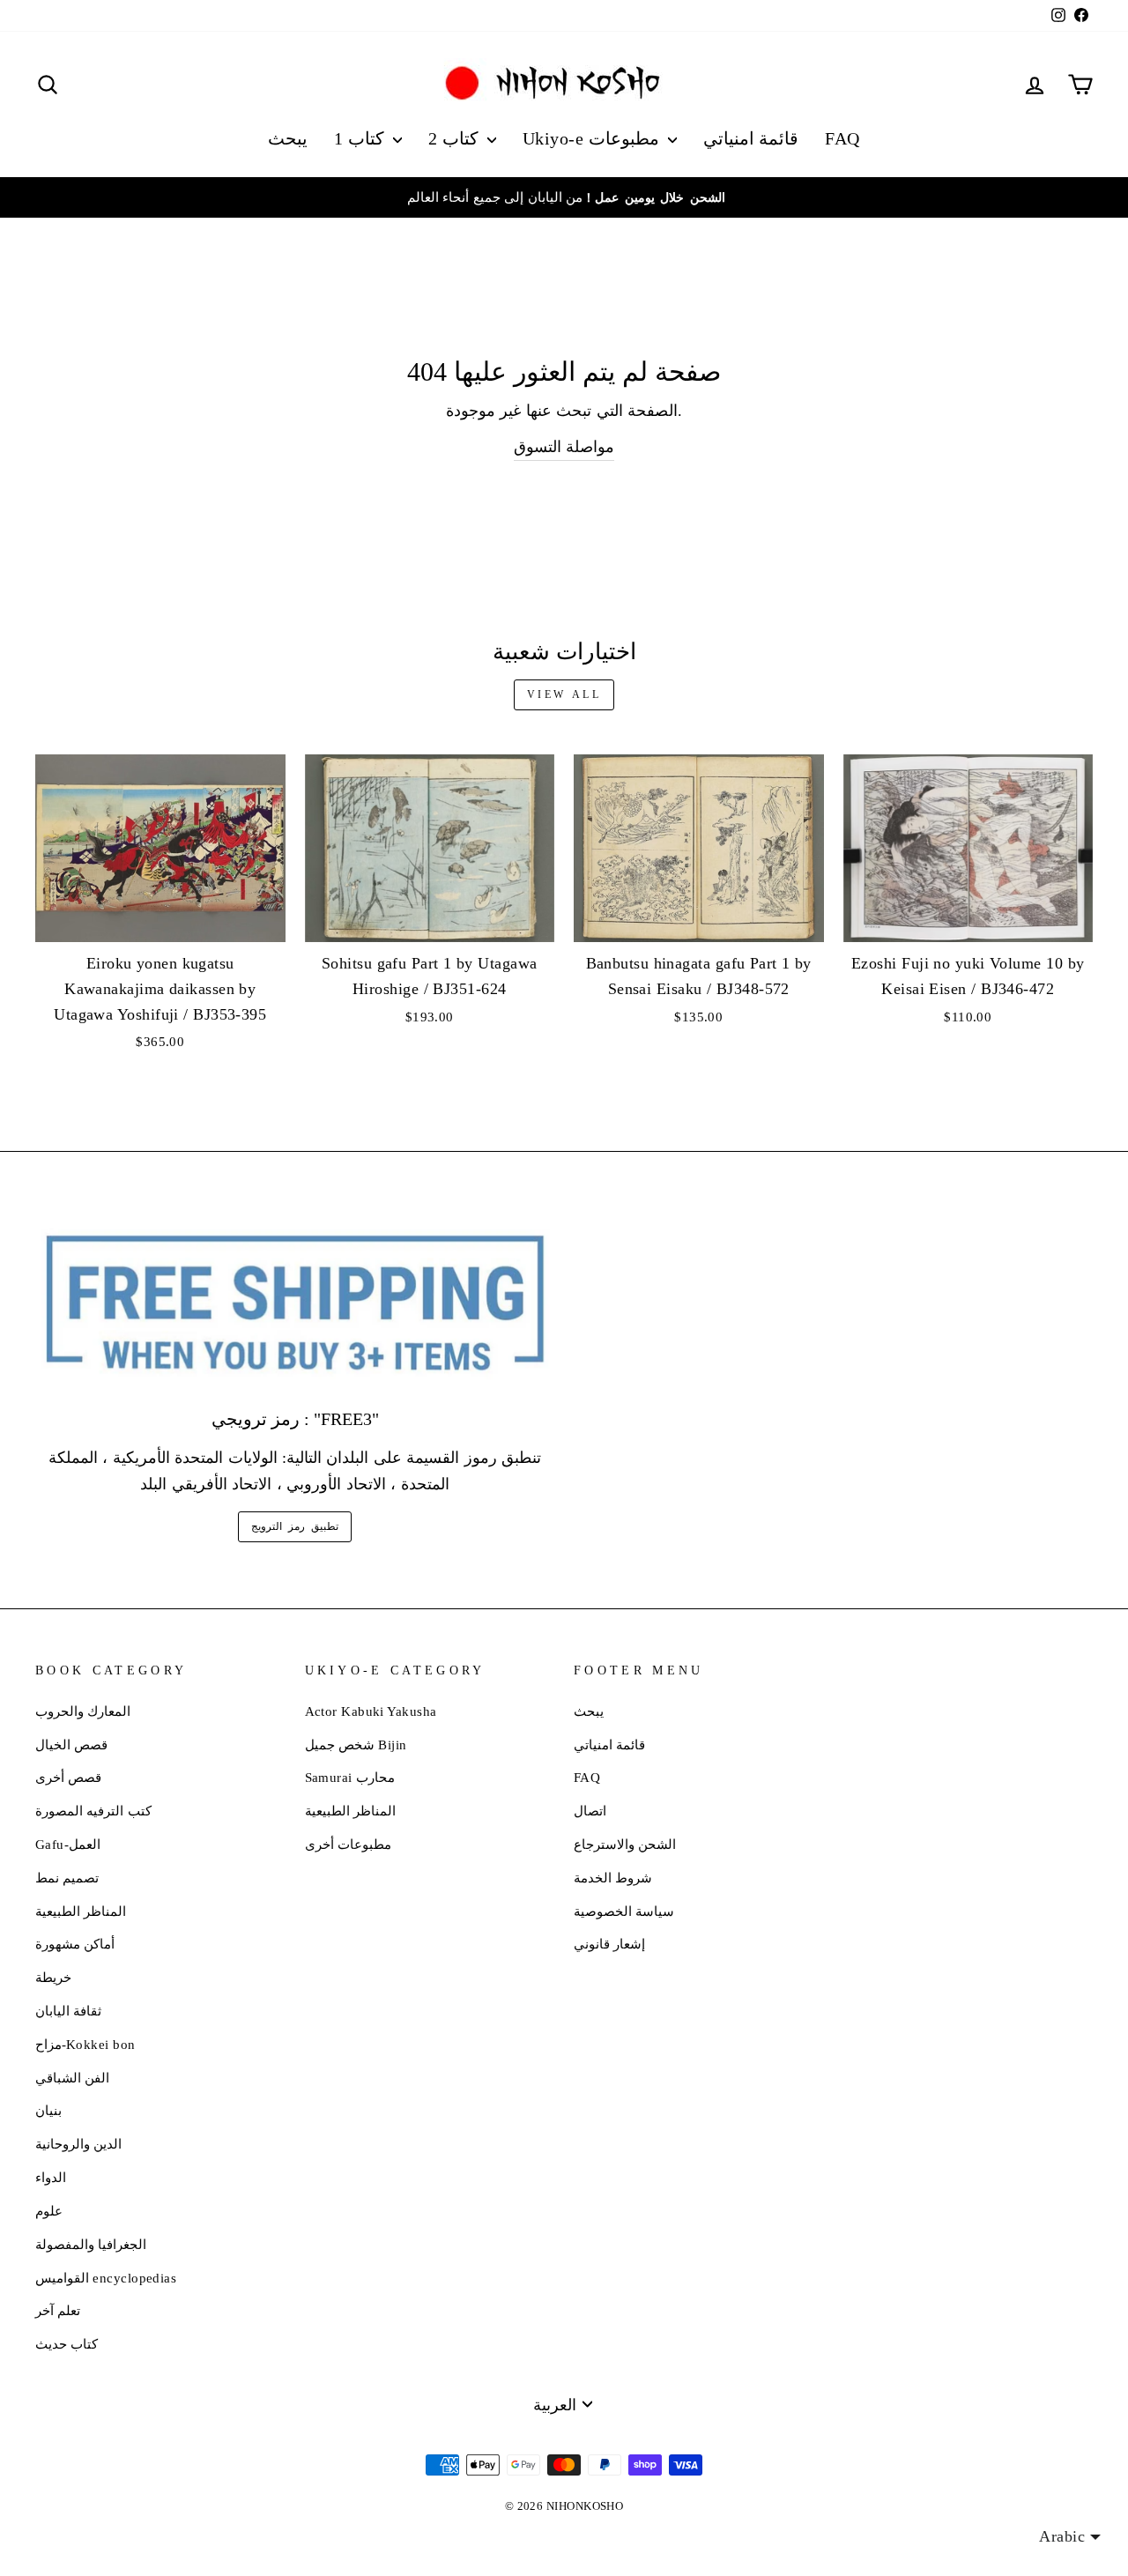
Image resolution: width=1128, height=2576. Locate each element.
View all (564, 694)
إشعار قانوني (609, 1944)
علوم (49, 2211)
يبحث (288, 138)
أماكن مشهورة (75, 1944)
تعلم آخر (58, 2310)
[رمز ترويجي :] (295, 1305)
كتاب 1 (361, 138)
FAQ (842, 138)
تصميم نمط (67, 1878)
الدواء (51, 2177)
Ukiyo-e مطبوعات (593, 138)
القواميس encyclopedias (106, 2278)
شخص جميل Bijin (356, 1745)
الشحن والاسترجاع (625, 1844)
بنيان (48, 2110)
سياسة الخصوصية (624, 1911)
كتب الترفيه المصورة (93, 1811)
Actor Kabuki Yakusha (371, 1711)
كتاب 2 (456, 138)
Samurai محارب (350, 1777)
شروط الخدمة (613, 1878)
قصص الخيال (71, 1745)
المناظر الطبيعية (81, 1911)
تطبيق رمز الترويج (294, 1526)
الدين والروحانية (78, 2144)
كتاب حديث (67, 2344)
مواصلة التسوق (564, 447)
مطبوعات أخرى (348, 1844)
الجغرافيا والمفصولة (91, 2244)
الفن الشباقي (72, 2078)
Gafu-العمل (68, 1844)
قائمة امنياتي (751, 138)
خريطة (53, 1977)
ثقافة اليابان (68, 2011)
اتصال (590, 1811)
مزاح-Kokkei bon (85, 2044)
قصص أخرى (68, 1777)
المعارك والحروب (83, 1711)
